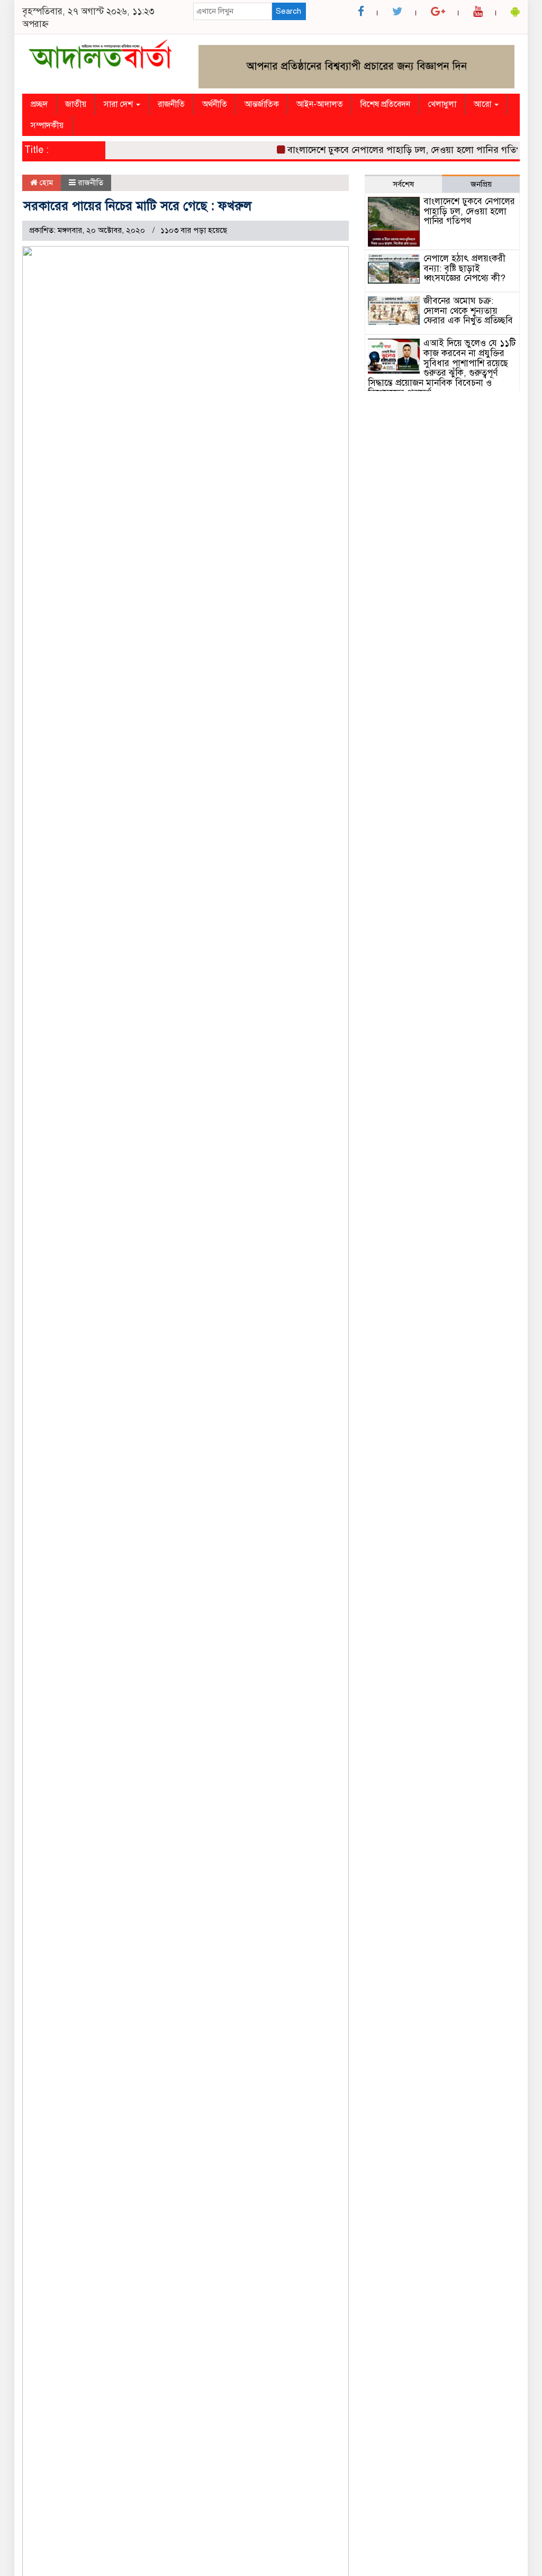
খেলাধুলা (442, 104)
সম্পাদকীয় (47, 125)
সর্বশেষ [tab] (403, 184)
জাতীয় (76, 104)
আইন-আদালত (320, 104)
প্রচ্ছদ (39, 104)
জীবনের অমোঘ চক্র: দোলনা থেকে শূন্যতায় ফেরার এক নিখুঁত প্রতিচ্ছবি (468, 311)
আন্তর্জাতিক (262, 104)
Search (288, 11)
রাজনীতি (171, 104)
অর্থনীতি (215, 104)
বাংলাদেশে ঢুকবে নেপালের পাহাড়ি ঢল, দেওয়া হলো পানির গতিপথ (391, 150)
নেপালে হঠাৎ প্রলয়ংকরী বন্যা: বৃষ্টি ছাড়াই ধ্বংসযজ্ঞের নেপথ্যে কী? (464, 268)
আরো (484, 104)
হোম (45, 183)
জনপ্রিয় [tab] (481, 184)
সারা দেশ (119, 104)
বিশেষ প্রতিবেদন (385, 104)
